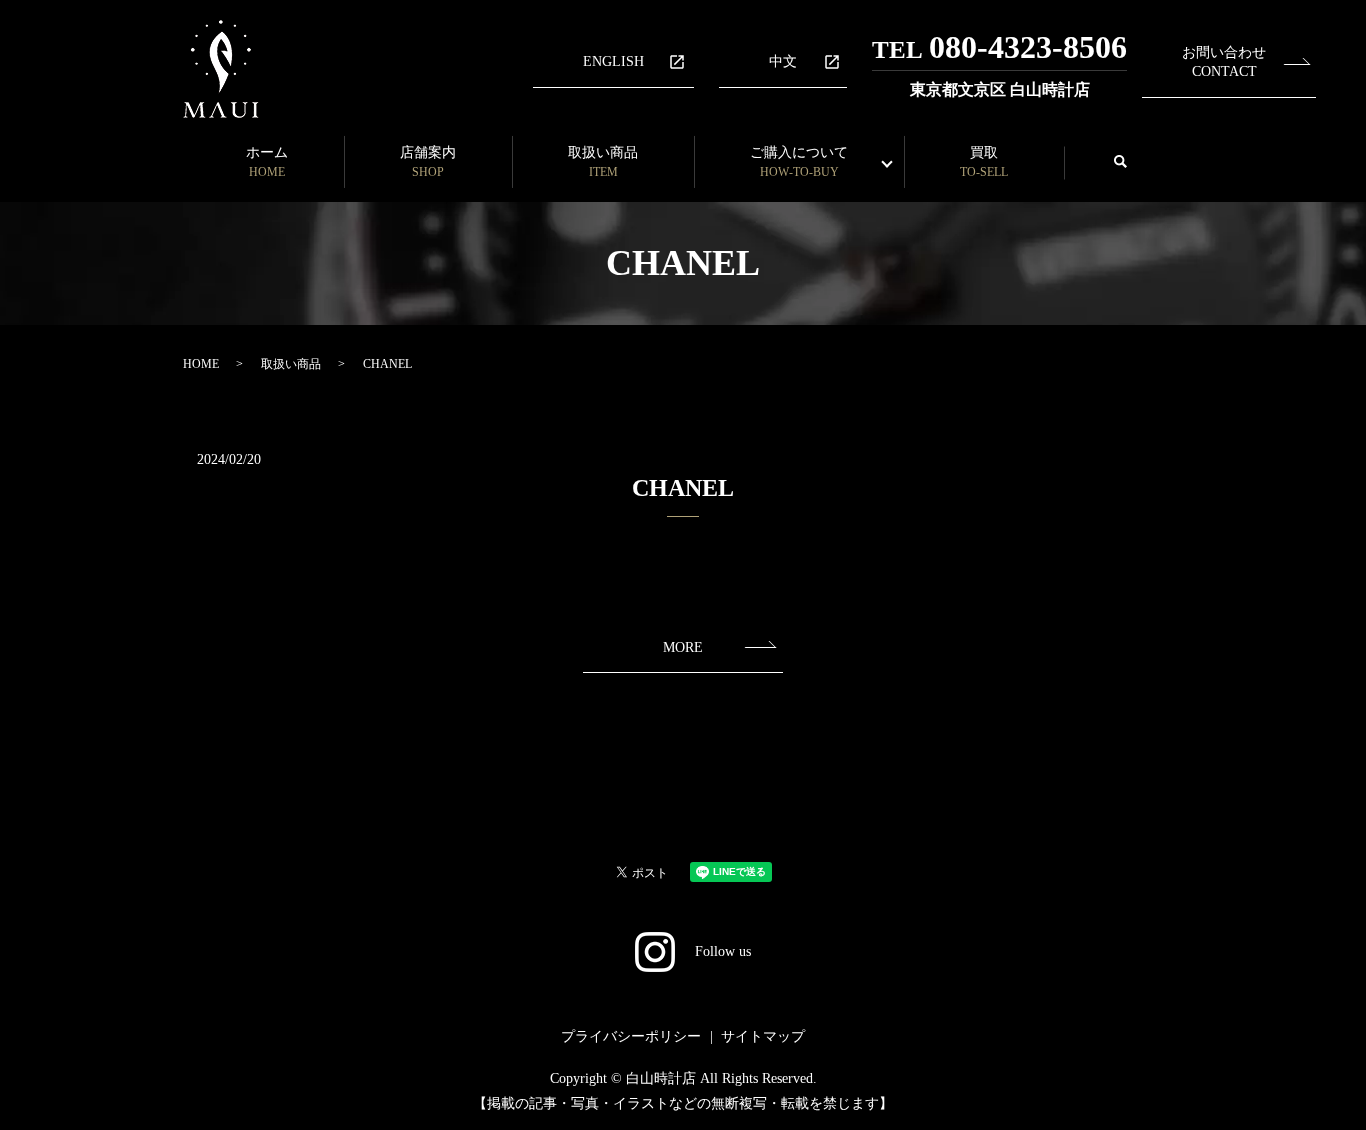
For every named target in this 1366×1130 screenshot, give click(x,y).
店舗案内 (428, 162)
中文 (783, 61)
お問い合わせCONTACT (1224, 62)
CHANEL (683, 488)
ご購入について (799, 162)
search (1120, 163)
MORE (683, 647)
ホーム (267, 162)
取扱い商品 (603, 162)
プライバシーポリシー (631, 1036)
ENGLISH (613, 61)
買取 (984, 162)
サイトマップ (763, 1036)
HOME (201, 364)
